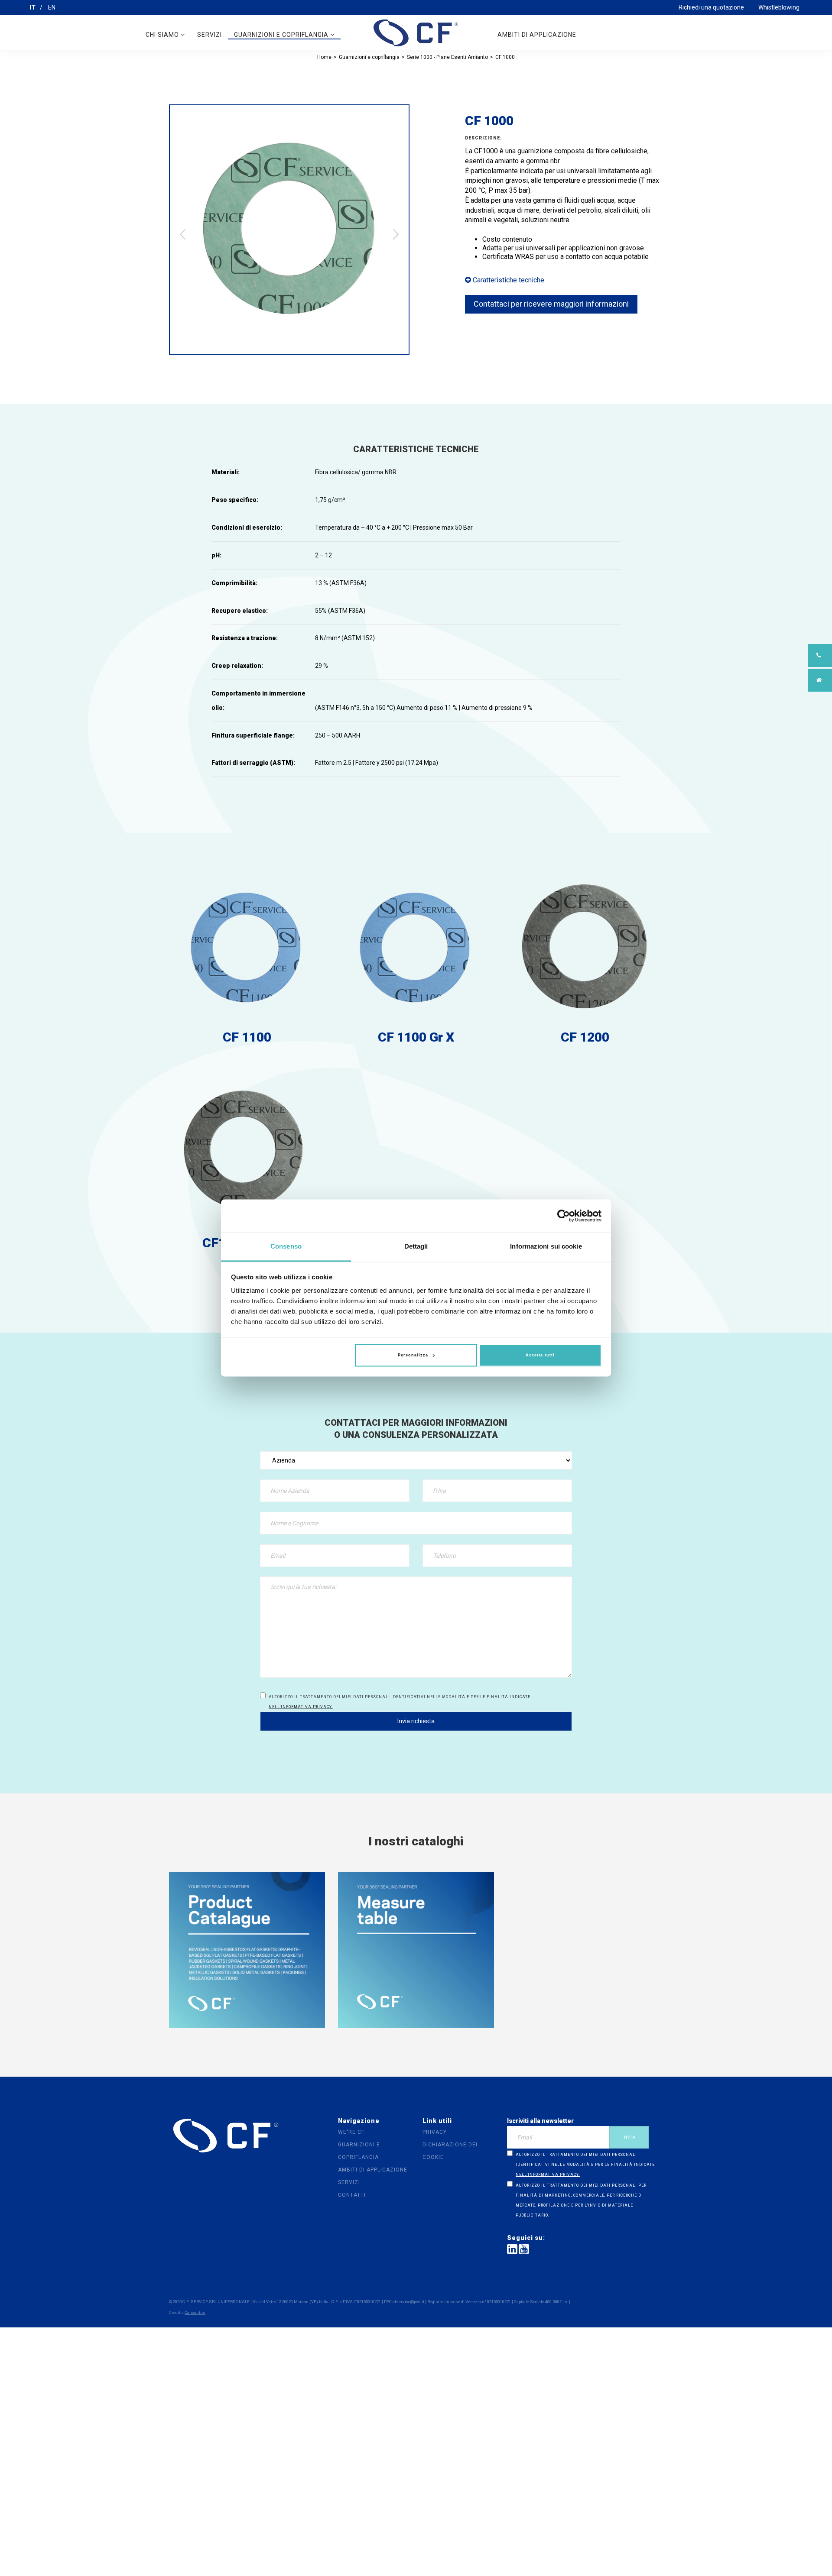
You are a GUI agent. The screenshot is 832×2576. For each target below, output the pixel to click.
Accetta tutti (540, 1355)
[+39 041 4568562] (820, 655)
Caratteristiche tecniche (508, 280)
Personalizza (413, 1355)
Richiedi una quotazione (711, 7)
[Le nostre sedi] (820, 680)
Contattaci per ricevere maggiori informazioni (551, 304)
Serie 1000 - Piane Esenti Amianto (447, 57)
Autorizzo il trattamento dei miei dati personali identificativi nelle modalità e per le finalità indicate (400, 1702)
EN (52, 7)
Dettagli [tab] (416, 1246)
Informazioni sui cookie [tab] (546, 1246)
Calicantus (195, 2312)
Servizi (210, 35)
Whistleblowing (779, 7)
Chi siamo (163, 35)
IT (32, 7)
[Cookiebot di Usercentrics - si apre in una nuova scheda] (564, 1216)
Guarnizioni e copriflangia (282, 35)
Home (324, 57)
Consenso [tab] (286, 1246)
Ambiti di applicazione (537, 35)
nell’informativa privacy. (301, 1707)
